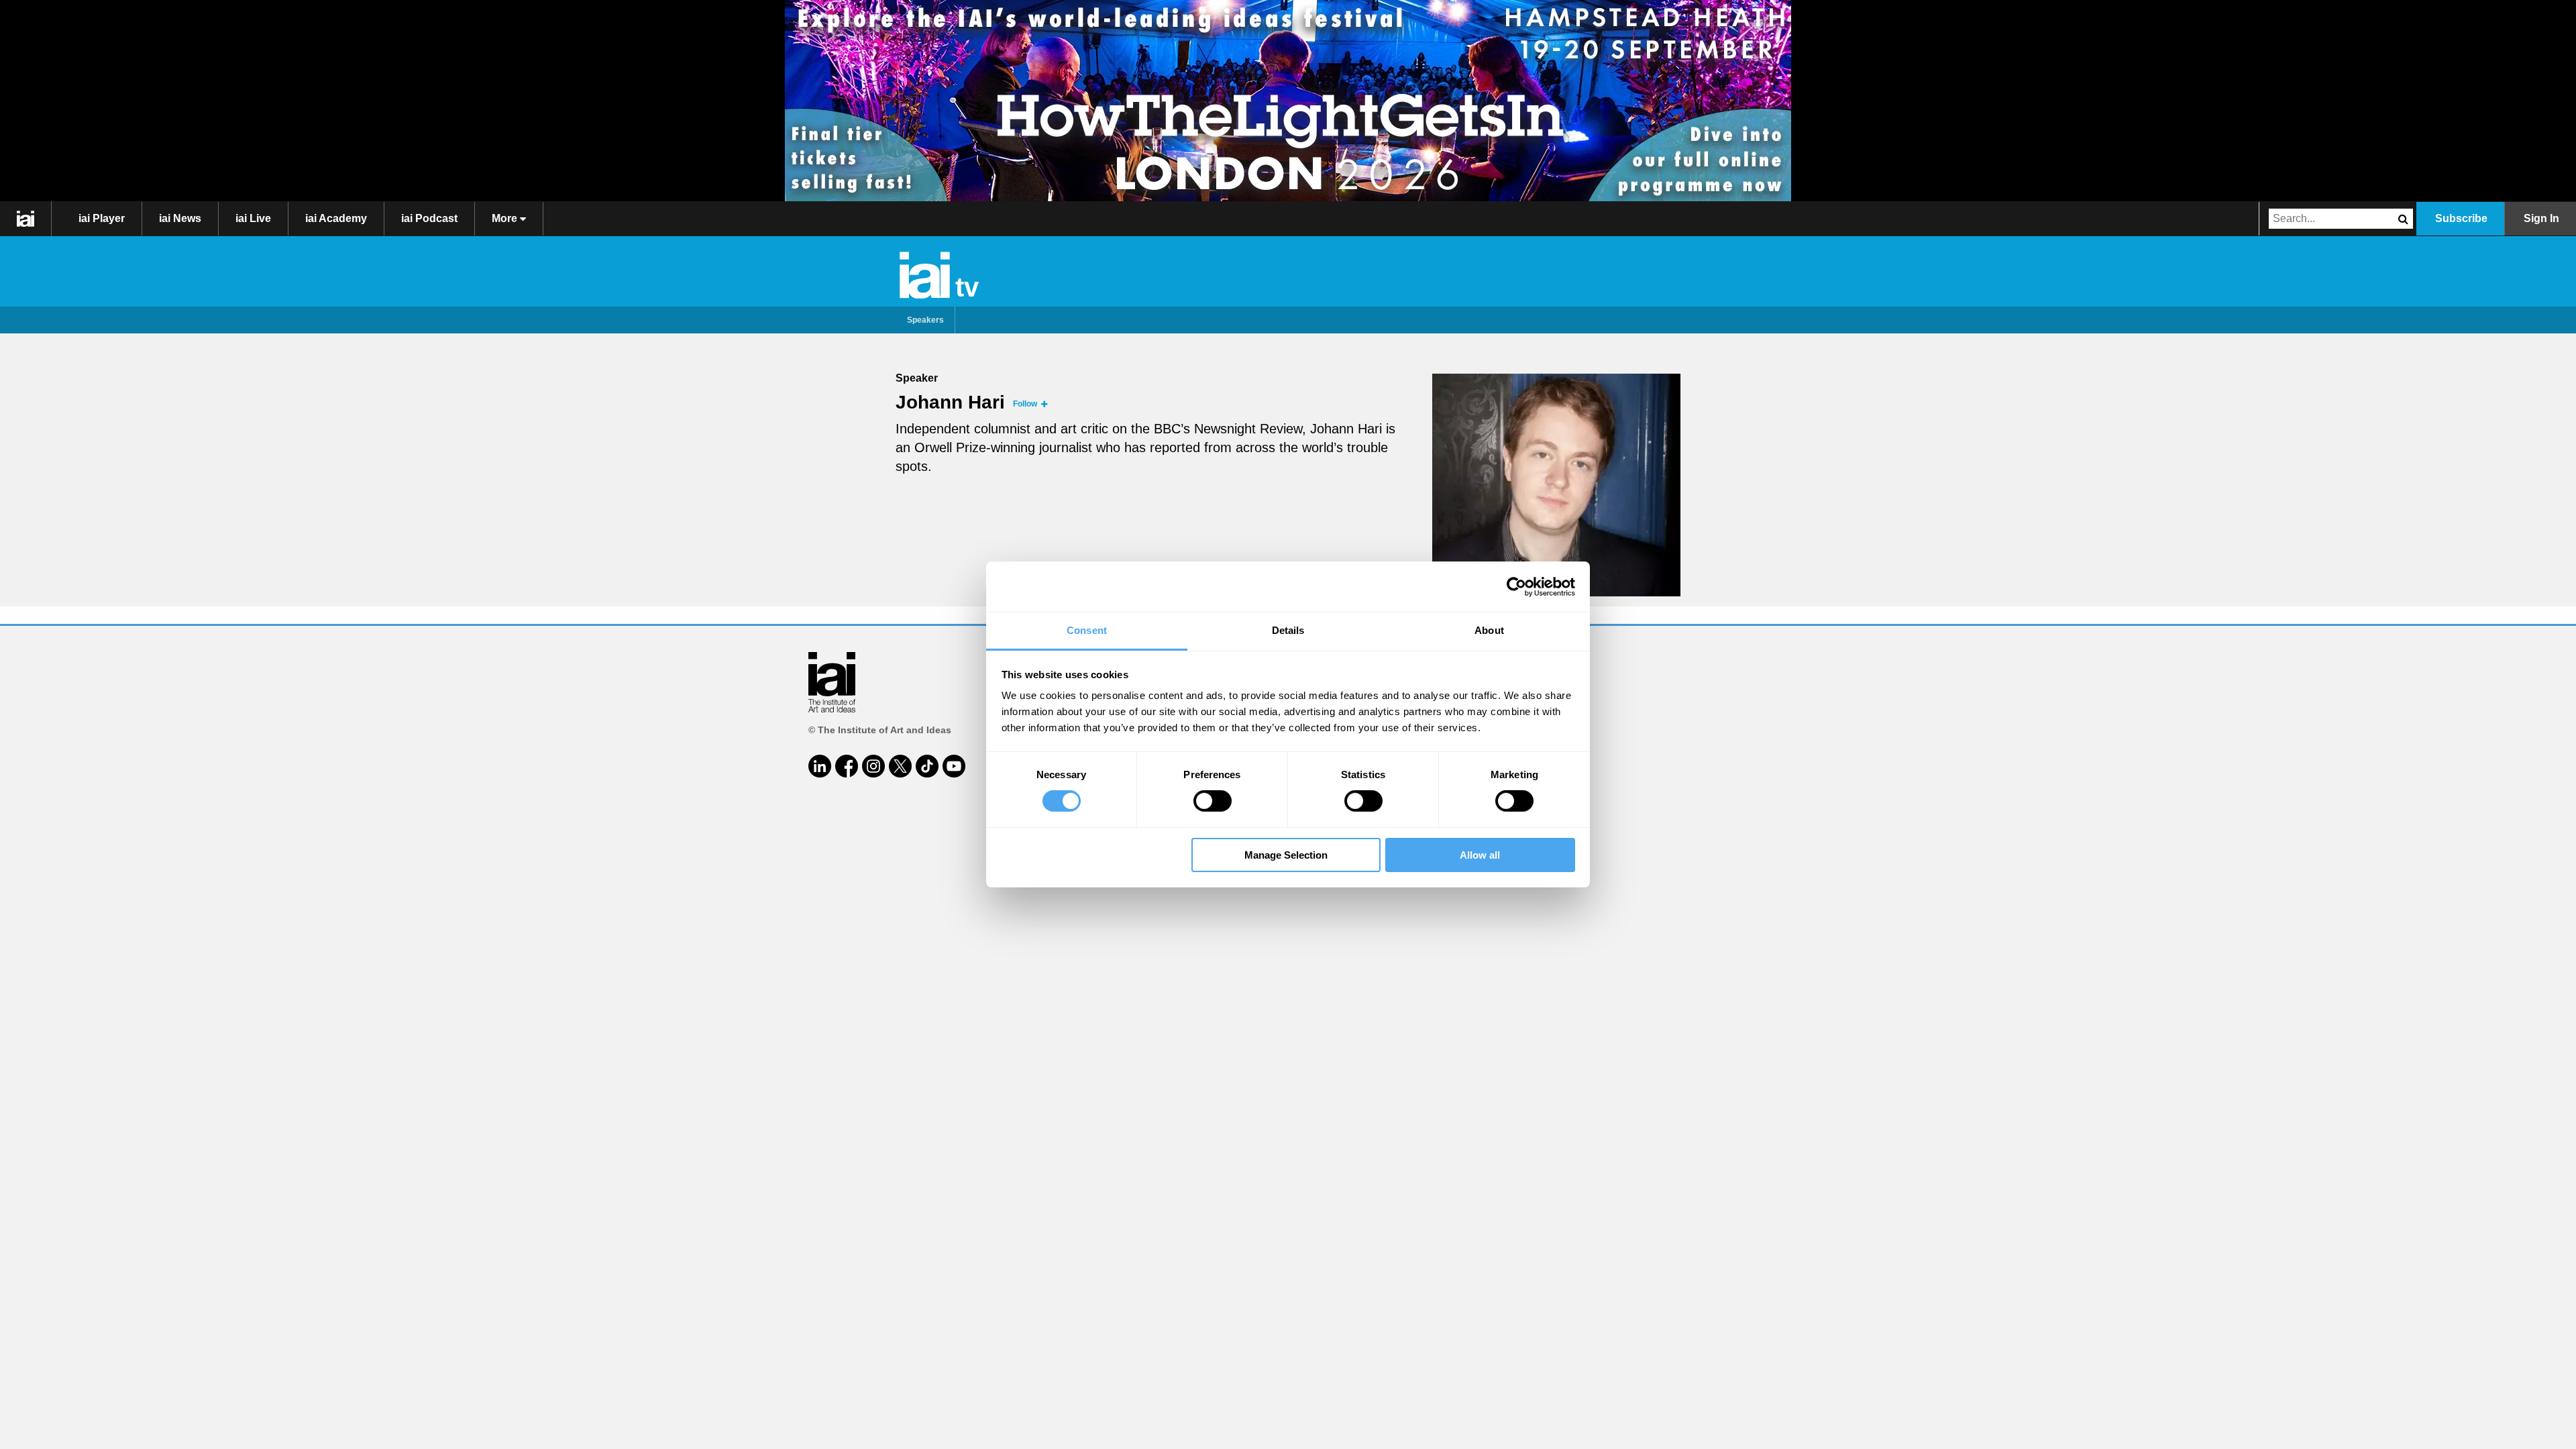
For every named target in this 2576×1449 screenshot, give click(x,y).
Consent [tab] (1087, 630)
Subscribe (2461, 218)
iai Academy (336, 218)
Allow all (1480, 855)
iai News (180, 218)
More (506, 218)
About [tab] (1489, 630)
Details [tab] (1288, 630)
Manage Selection (1286, 855)
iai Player (102, 218)
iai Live (253, 218)
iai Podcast (429, 218)
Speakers (925, 320)
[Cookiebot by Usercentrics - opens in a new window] (1516, 586)
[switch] (1213, 801)
